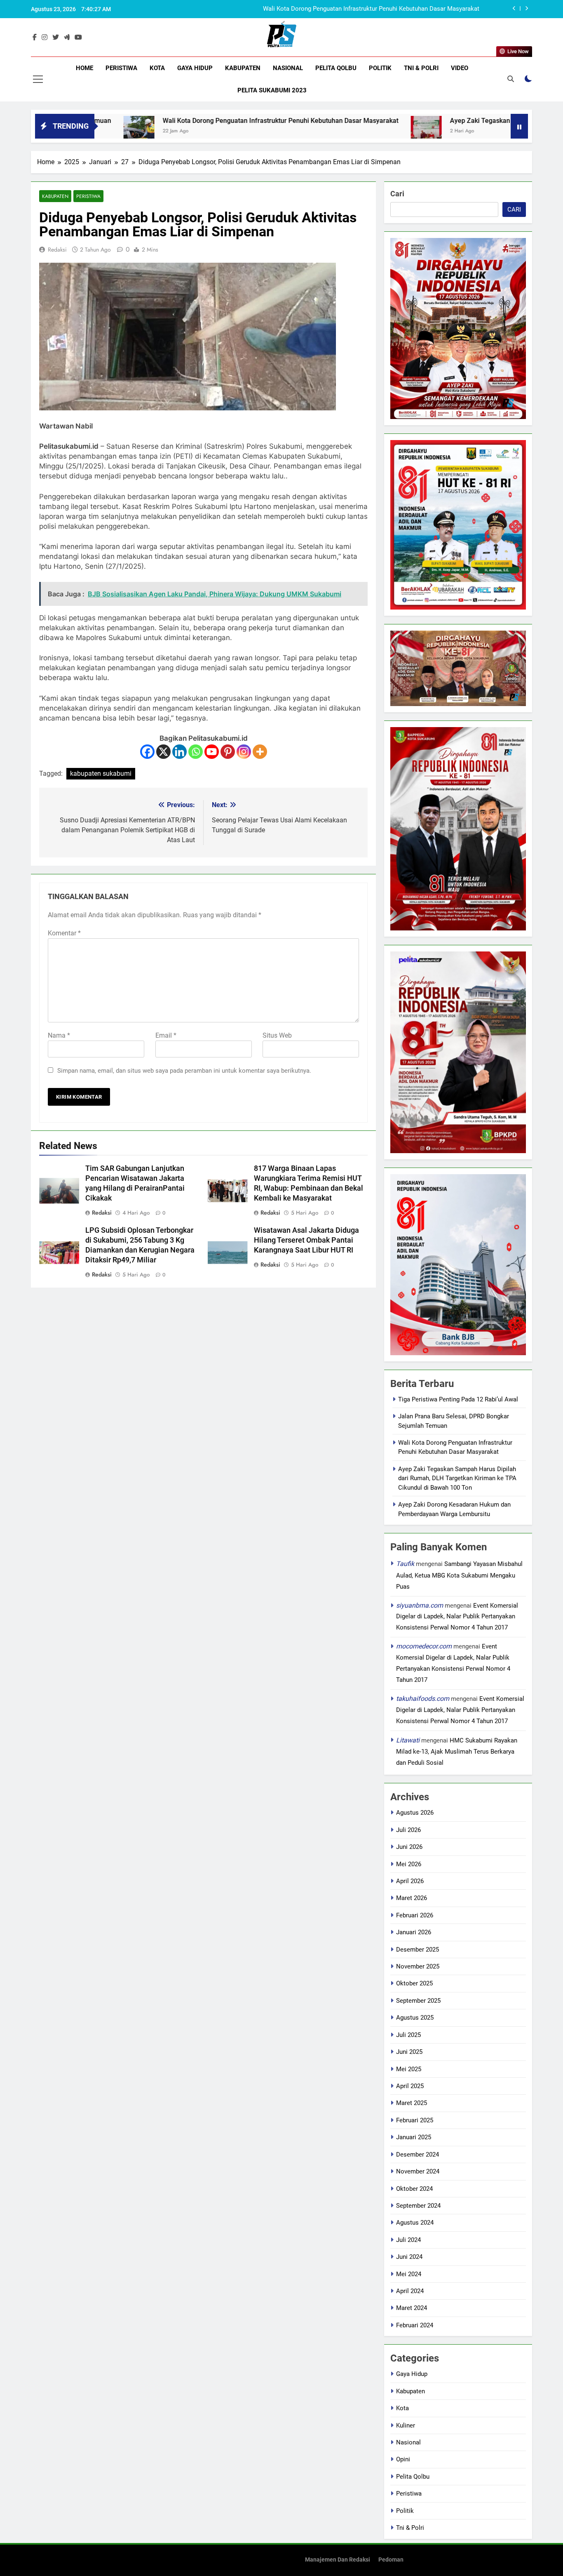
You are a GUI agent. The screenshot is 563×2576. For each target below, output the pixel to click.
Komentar (64, 933)
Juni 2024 (409, 2257)
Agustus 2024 (415, 2223)
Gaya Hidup (195, 68)
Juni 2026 (409, 1847)
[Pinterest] (228, 752)
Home (84, 68)
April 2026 (410, 1881)
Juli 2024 (408, 2240)
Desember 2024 (418, 2155)
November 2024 (418, 2171)
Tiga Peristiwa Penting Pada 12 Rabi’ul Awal (458, 1399)
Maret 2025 (412, 2103)
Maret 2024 (412, 2308)
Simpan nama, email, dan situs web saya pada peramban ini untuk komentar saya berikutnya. (184, 1071)
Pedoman (391, 2560)
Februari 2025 (415, 2120)
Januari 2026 (414, 1932)
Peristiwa (121, 68)
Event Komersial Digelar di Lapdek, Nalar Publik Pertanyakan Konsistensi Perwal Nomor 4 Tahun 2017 (457, 1617)
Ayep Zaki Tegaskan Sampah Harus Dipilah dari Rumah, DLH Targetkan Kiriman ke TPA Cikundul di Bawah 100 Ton (334, 9)
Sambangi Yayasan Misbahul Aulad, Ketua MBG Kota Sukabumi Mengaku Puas (459, 1575)
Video (460, 68)
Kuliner (406, 2425)
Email (166, 1035)
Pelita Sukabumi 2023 (272, 90)
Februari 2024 (415, 2325)
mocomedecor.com (424, 1646)
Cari (397, 194)
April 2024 (410, 2291)
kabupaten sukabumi (101, 774)
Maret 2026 (412, 1898)
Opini (403, 2459)
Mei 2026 (409, 1864)
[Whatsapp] (196, 752)
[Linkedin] (179, 752)
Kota (157, 68)
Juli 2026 (408, 1830)
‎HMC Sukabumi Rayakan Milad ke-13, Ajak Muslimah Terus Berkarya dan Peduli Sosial (457, 1752)
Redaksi (57, 250)
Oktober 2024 (414, 2189)
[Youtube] (212, 752)
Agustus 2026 (415, 1813)
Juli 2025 (408, 2035)
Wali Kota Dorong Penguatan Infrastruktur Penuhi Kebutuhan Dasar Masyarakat (188, 121)
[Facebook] (147, 752)
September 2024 (418, 2206)
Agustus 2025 (415, 2018)
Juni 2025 (409, 2052)
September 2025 (418, 2001)
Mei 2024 (409, 2274)
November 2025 (418, 1966)
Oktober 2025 (414, 1983)
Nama (59, 1035)
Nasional (288, 68)
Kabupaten (243, 68)
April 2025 (410, 2086)
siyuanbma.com (420, 1605)
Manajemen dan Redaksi (338, 2560)
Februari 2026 (415, 1915)
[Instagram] (244, 752)
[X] (163, 752)
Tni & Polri (421, 68)
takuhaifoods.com (423, 1699)
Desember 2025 (418, 1950)
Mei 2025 (409, 2069)
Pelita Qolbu (336, 68)
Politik (380, 68)
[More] (260, 752)
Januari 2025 (414, 2137)
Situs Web (277, 1035)
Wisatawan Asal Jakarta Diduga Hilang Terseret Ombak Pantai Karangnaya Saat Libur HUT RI (306, 1240)
